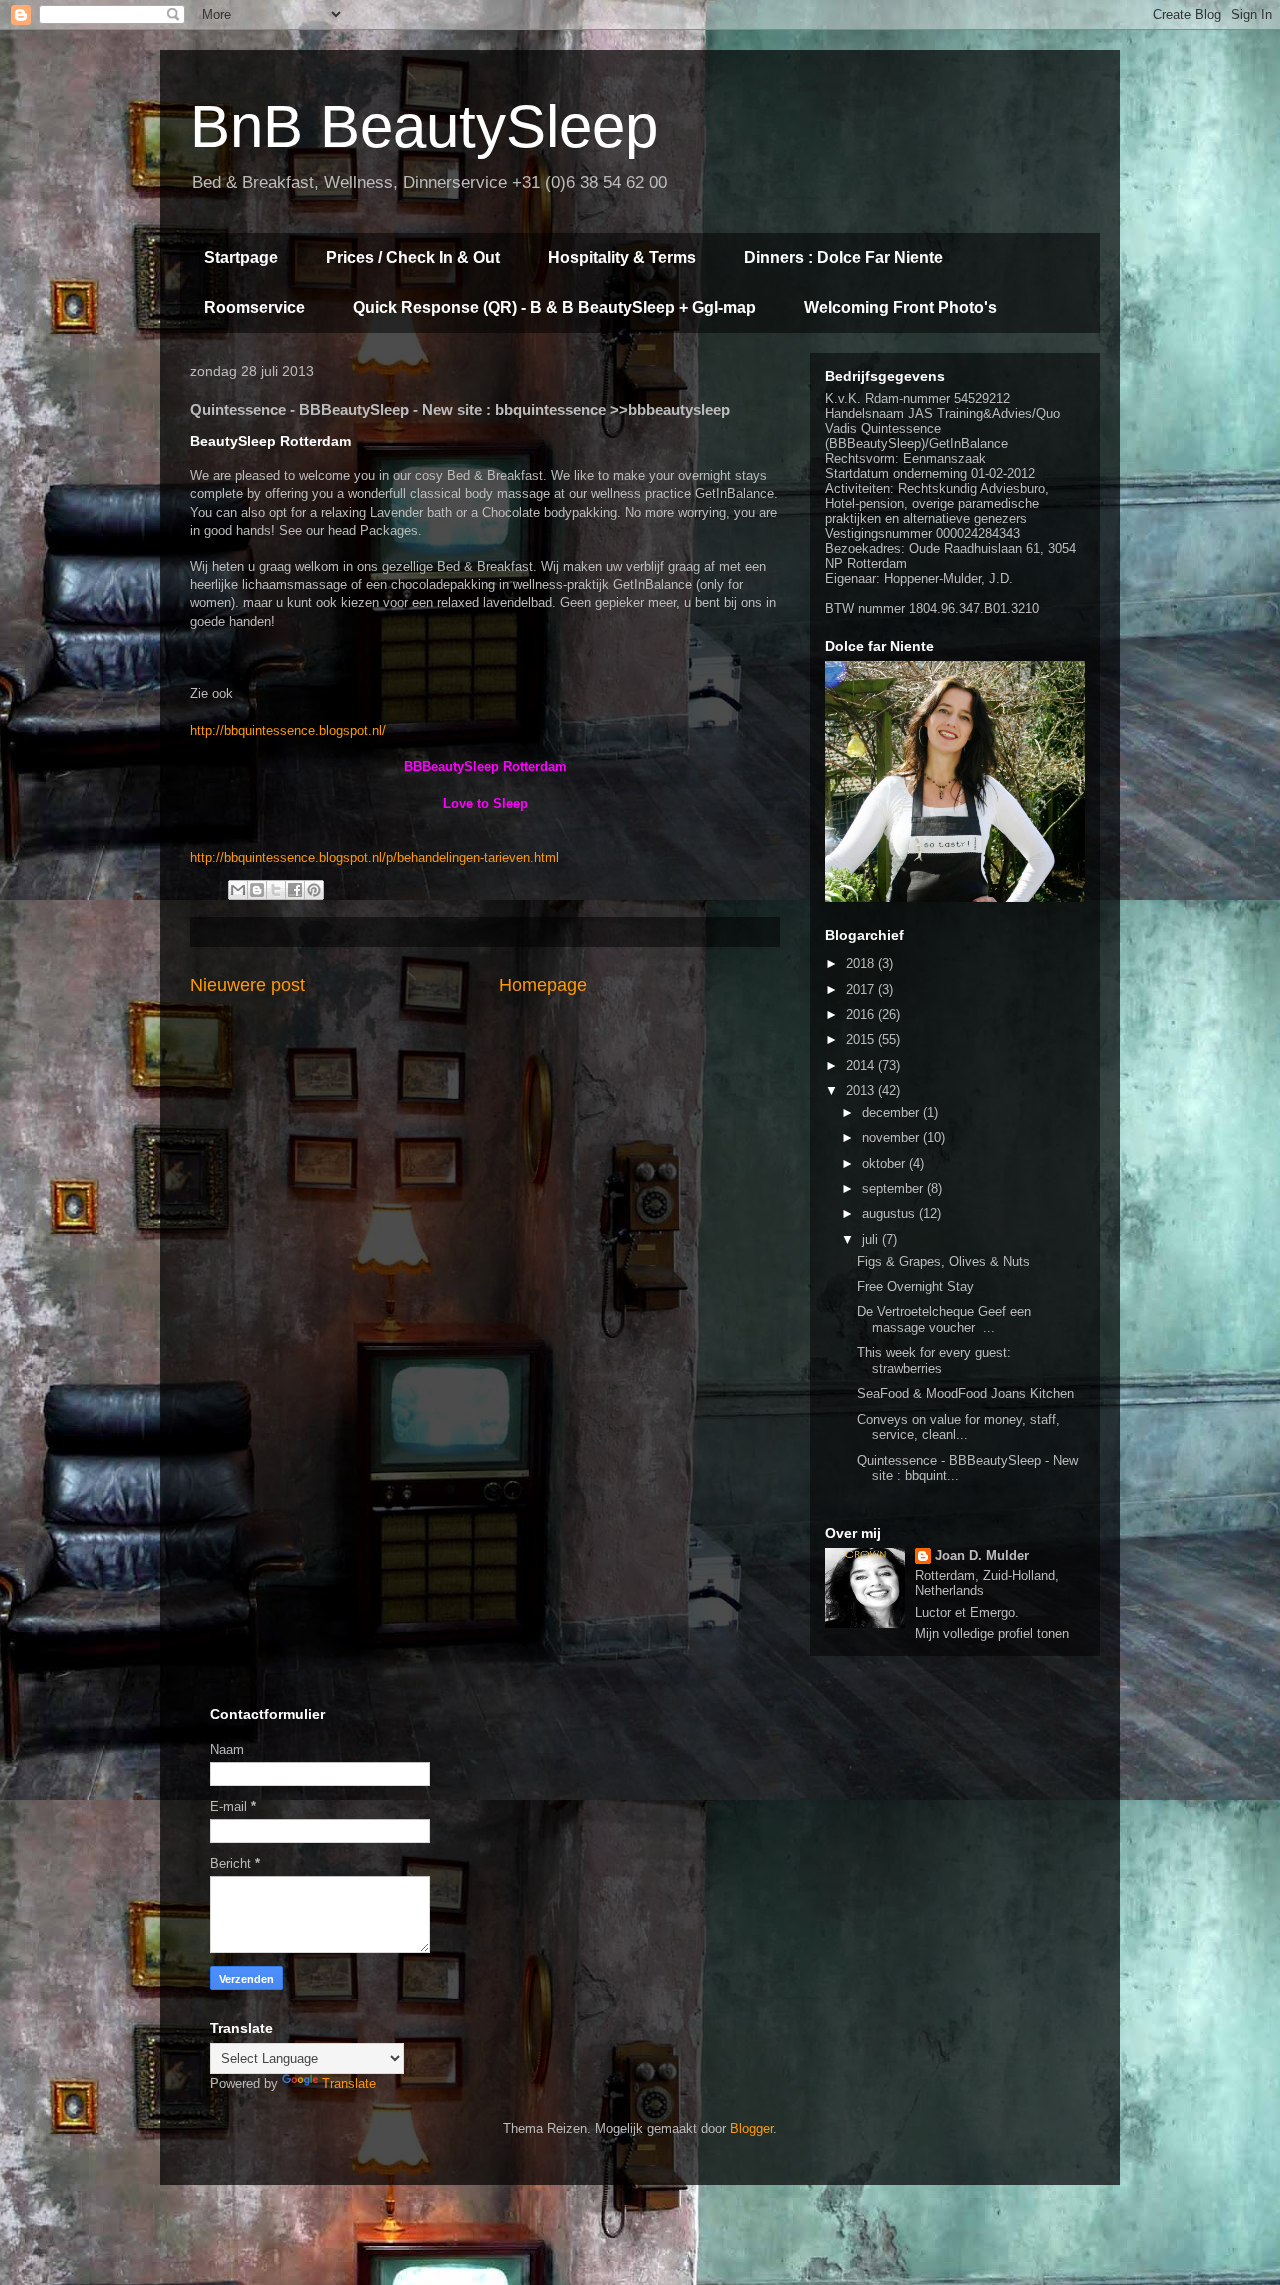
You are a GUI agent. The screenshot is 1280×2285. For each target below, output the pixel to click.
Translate (349, 2083)
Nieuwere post (247, 985)
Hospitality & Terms (622, 257)
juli (872, 1239)
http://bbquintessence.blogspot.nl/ (288, 730)
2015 (862, 1039)
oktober (885, 1163)
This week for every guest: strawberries (934, 1360)
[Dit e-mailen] (238, 890)
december (892, 1112)
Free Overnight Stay (915, 1286)
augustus (890, 1213)
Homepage (543, 985)
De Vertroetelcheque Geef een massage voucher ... (944, 1319)
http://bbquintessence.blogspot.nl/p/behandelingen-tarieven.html (374, 857)
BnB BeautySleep (424, 126)
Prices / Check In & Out (413, 257)
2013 (862, 1090)
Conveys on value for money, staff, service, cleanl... (958, 1427)
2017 (862, 989)
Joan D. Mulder (982, 1555)
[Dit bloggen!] (257, 890)
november (892, 1137)
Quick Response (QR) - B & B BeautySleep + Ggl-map (554, 307)
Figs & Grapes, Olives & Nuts (943, 1261)
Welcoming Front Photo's (900, 307)
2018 (862, 963)
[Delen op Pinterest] (314, 890)
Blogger (751, 2128)
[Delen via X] (276, 890)
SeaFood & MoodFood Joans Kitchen (965, 1393)
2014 (862, 1065)
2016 (862, 1014)
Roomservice (254, 307)
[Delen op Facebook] (295, 890)
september (894, 1188)
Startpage (241, 257)
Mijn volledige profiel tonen (992, 1633)
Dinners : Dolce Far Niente (843, 257)
